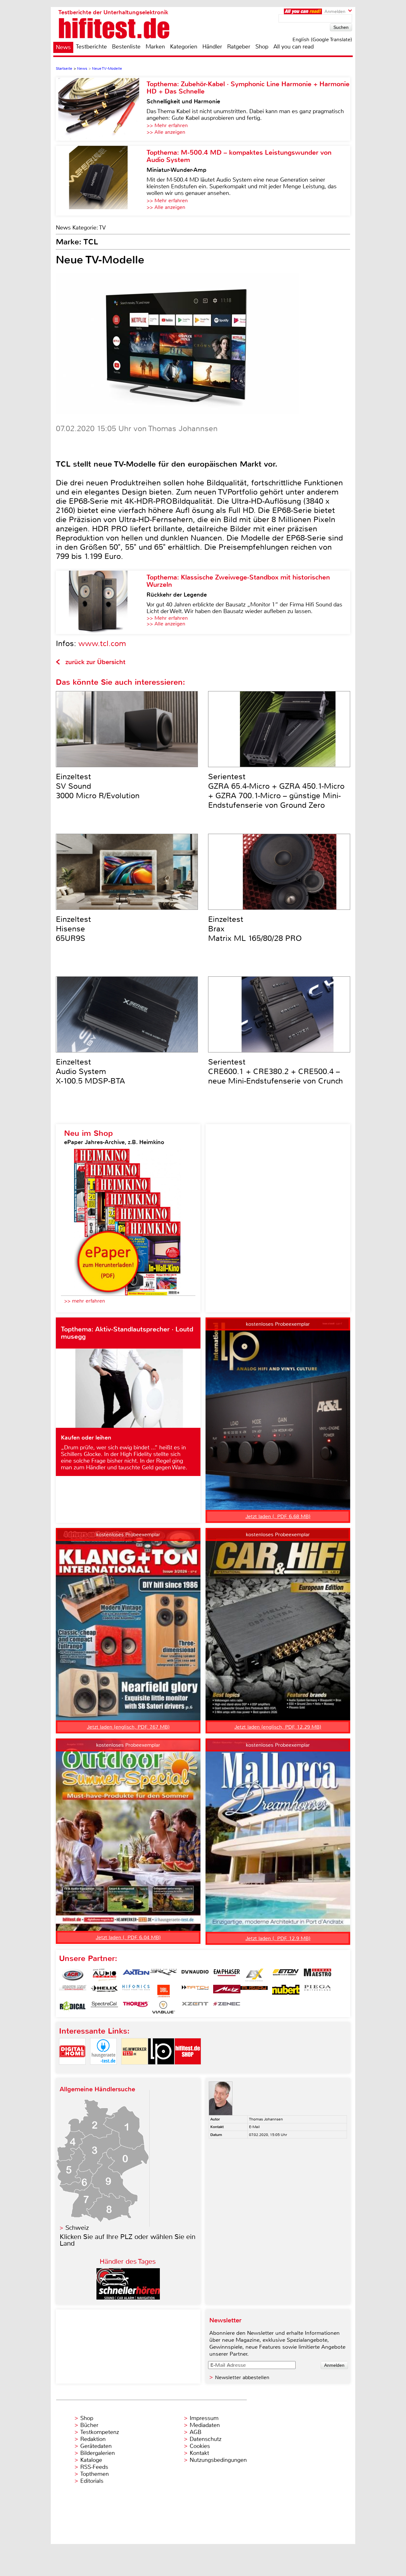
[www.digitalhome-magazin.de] (72, 2070)
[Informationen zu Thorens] (136, 2007)
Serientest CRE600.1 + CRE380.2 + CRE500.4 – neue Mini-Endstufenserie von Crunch (275, 1071)
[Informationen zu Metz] (227, 1991)
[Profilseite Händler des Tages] (128, 2298)
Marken (155, 47)
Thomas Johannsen (266, 2119)
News (63, 47)
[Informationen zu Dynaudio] (195, 1975)
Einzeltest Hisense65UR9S (73, 929)
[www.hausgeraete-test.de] (103, 2070)
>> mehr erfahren (85, 1301)
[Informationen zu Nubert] (286, 1991)
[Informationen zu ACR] (73, 1975)
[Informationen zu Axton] (136, 1975)
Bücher (89, 2425)
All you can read (294, 47)
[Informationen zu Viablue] (163, 2007)
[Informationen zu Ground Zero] (73, 1991)
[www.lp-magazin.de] (161, 2070)
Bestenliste (126, 47)
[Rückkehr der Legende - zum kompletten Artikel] (101, 602)
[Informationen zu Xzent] (195, 2007)
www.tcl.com (102, 644)
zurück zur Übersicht (95, 662)
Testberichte (91, 47)
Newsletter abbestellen (242, 2377)
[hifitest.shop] (188, 2070)
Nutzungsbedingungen (218, 2460)
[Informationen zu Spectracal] (104, 2007)
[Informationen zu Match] (195, 1991)
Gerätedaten (96, 2446)
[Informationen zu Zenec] (227, 2007)
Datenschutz (206, 2439)
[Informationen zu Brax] (163, 1975)
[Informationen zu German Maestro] (318, 1975)
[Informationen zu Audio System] (104, 1975)
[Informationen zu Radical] (73, 2007)
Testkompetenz (100, 2432)
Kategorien (184, 47)
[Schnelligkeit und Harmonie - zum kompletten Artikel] (101, 109)
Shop (262, 47)
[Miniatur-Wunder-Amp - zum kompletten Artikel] (101, 181)
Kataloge (91, 2460)
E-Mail (254, 2127)
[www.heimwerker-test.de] (134, 2070)
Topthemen (95, 2474)
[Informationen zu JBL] (163, 1991)
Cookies (200, 2446)
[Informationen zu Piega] (318, 1991)
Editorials (92, 2481)
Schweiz (77, 2228)
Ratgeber (239, 47)
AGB (196, 2432)
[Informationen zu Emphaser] (227, 1975)
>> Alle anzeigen (166, 132)
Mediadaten (205, 2425)
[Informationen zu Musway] (254, 1991)
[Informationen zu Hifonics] (136, 1991)
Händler (212, 47)
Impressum (204, 2418)
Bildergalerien (98, 2453)
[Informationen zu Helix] (104, 1991)
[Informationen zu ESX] (254, 1975)
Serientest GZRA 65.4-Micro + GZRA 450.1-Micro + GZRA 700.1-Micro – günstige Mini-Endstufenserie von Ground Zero (276, 791)
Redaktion (93, 2439)
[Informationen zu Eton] (286, 1975)
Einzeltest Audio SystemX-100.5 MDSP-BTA (90, 1071)
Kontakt (199, 2453)
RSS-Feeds (94, 2467)
